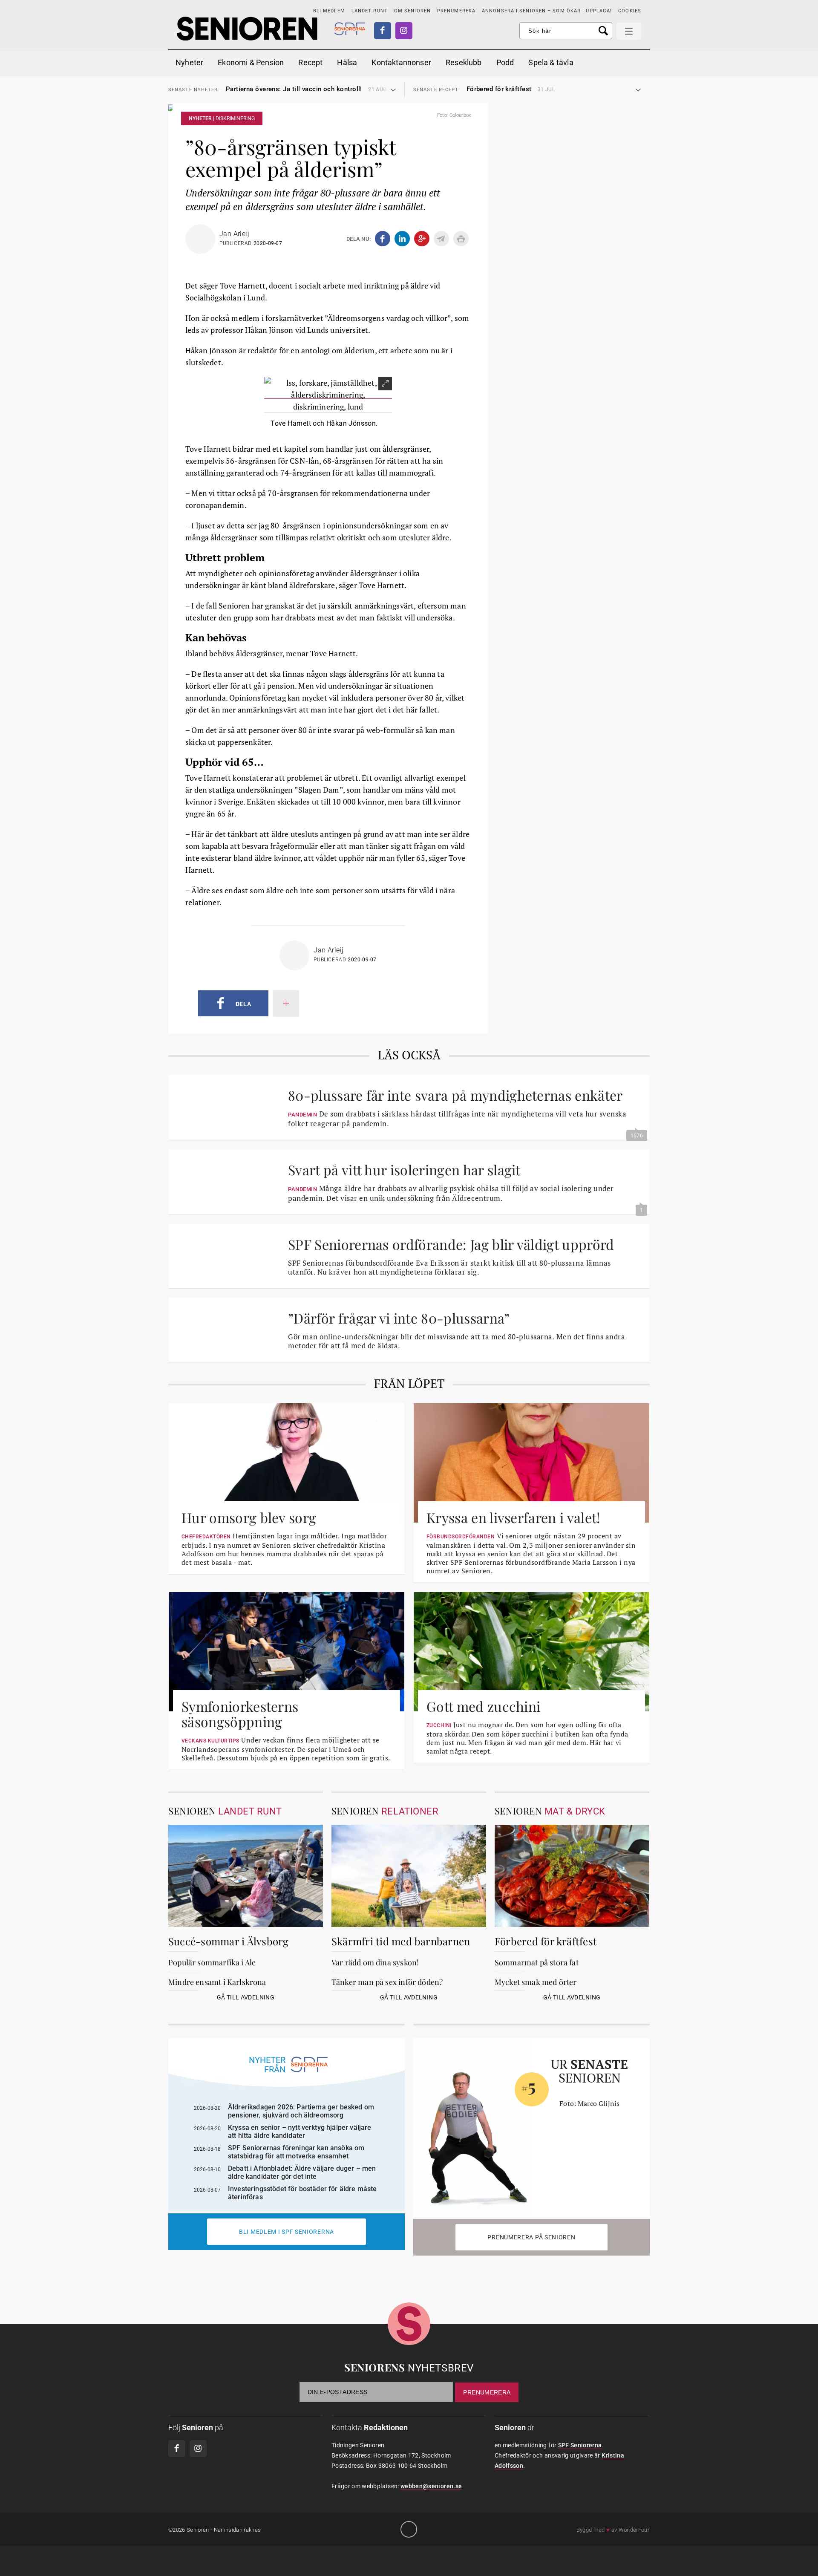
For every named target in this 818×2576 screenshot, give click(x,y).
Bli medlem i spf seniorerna (287, 2232)
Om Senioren (412, 11)
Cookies (630, 11)
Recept (310, 62)
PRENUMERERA (456, 11)
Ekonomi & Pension (251, 62)
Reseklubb (464, 62)
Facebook (383, 31)
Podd (505, 62)
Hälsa (347, 62)
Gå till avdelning (246, 1997)
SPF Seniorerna (580, 2445)
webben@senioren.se (431, 2486)
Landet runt (370, 11)
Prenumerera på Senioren (531, 2237)
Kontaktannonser (401, 62)
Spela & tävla (551, 62)
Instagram (404, 31)
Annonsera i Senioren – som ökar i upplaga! (547, 11)
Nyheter (189, 62)
